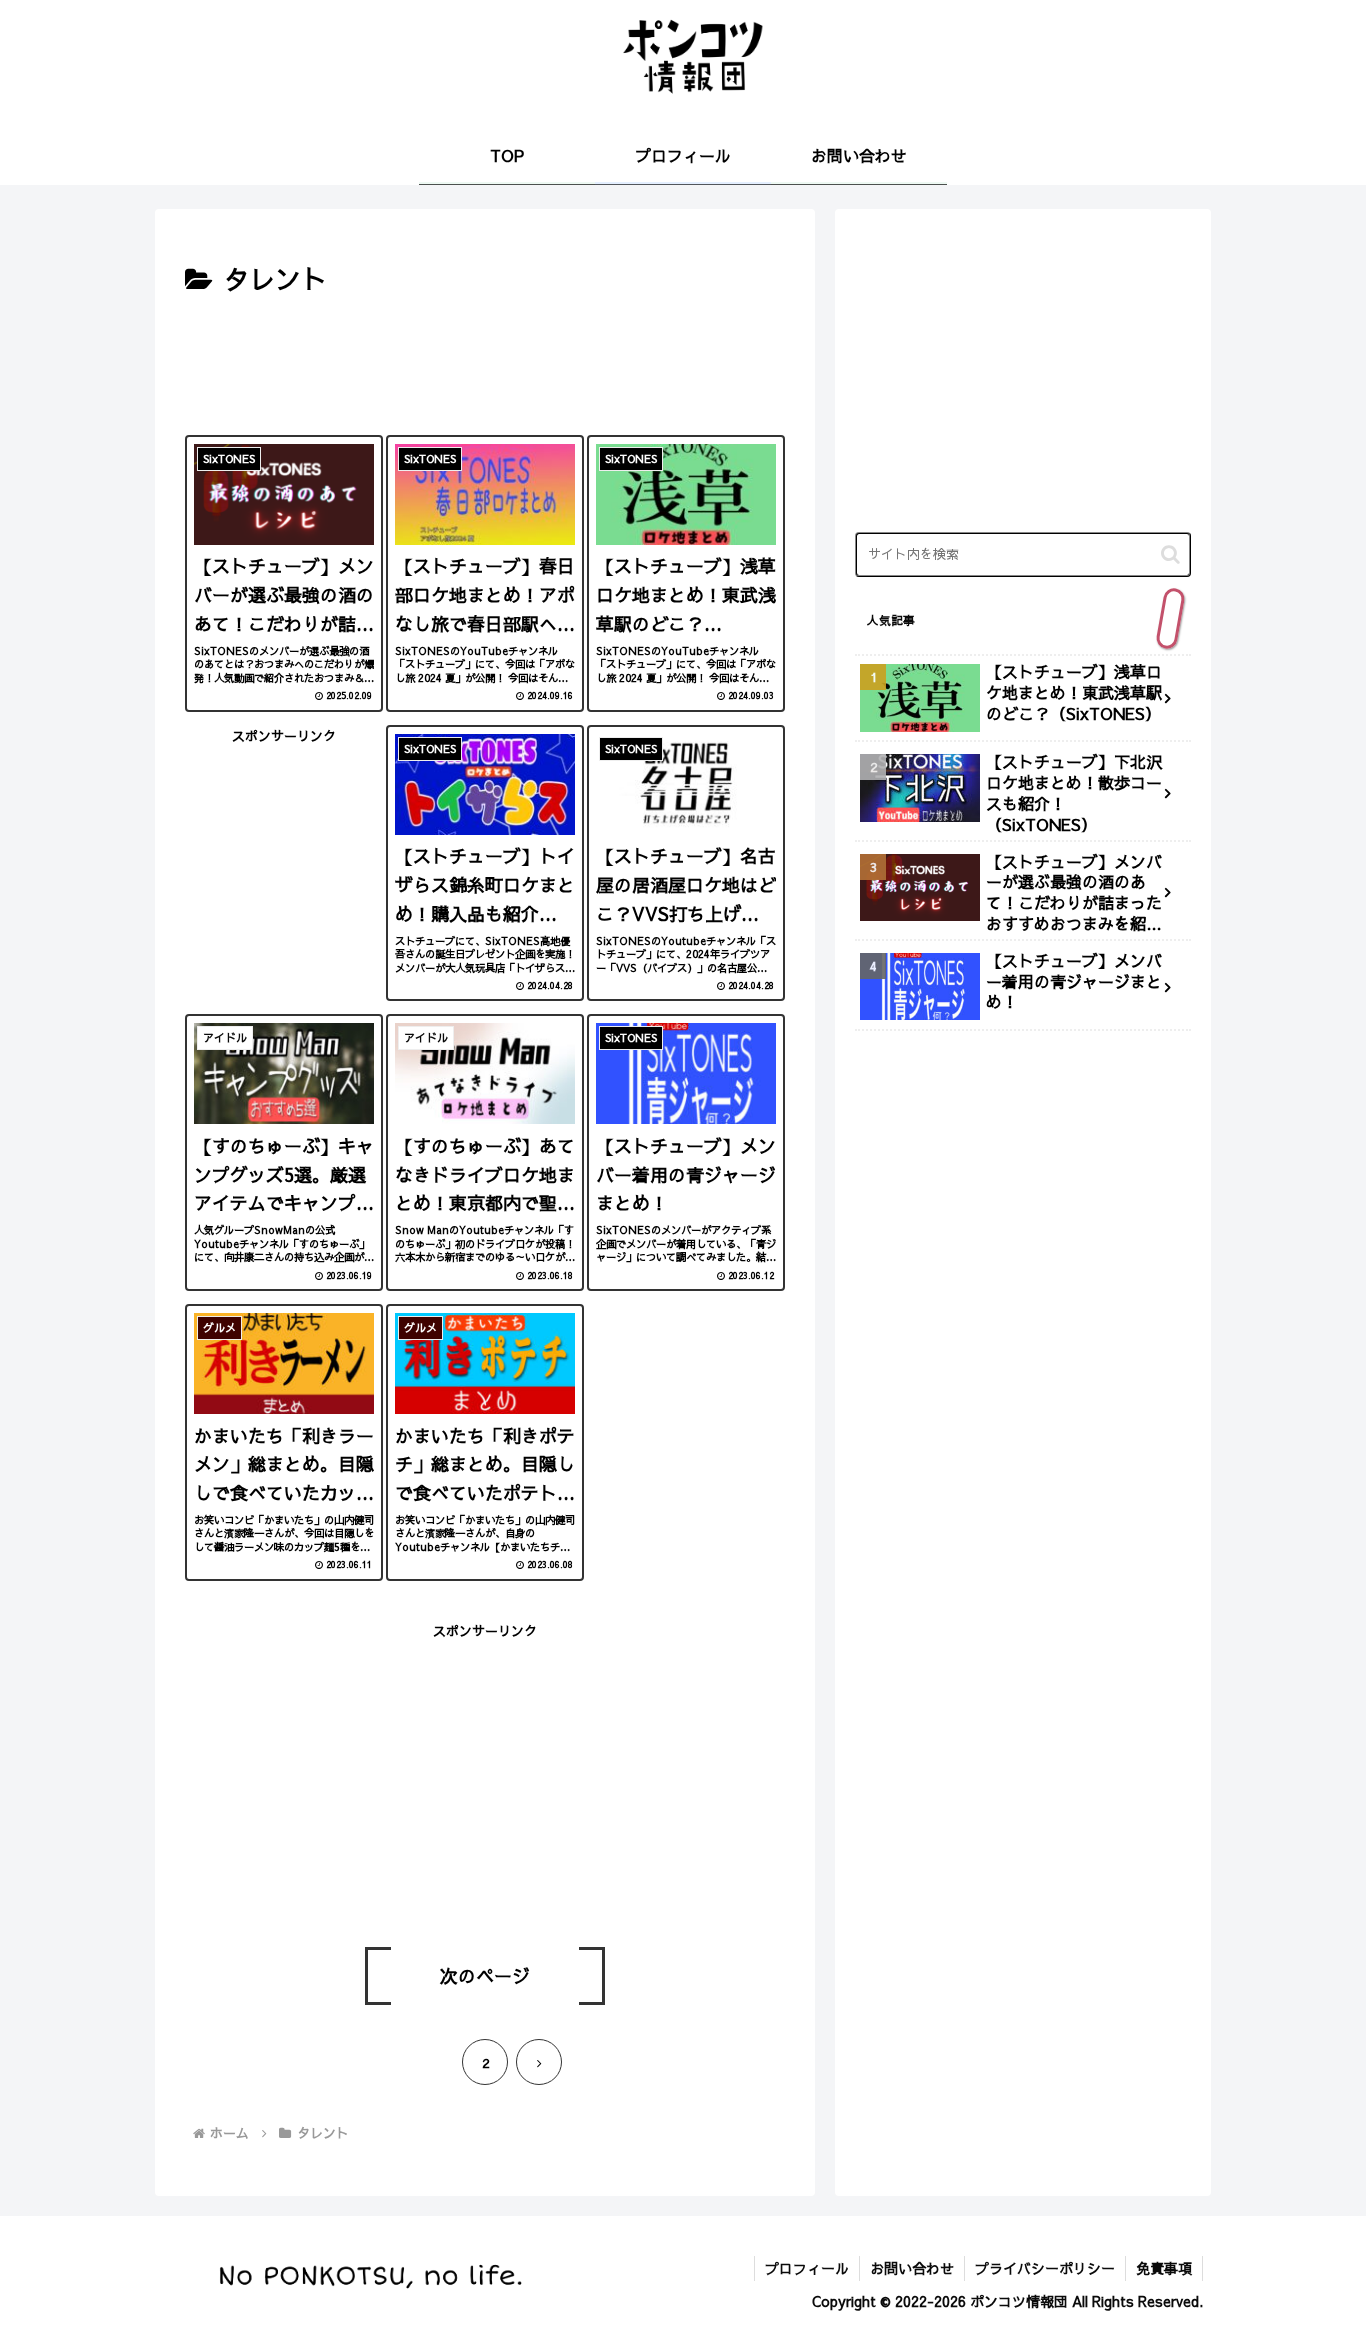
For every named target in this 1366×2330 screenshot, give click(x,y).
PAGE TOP (1317, 2242)
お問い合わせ (912, 2268)
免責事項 (1164, 2268)
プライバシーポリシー (1045, 2268)
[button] (1170, 554)
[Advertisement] (485, 361)
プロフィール (807, 2268)
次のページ (485, 1975)
